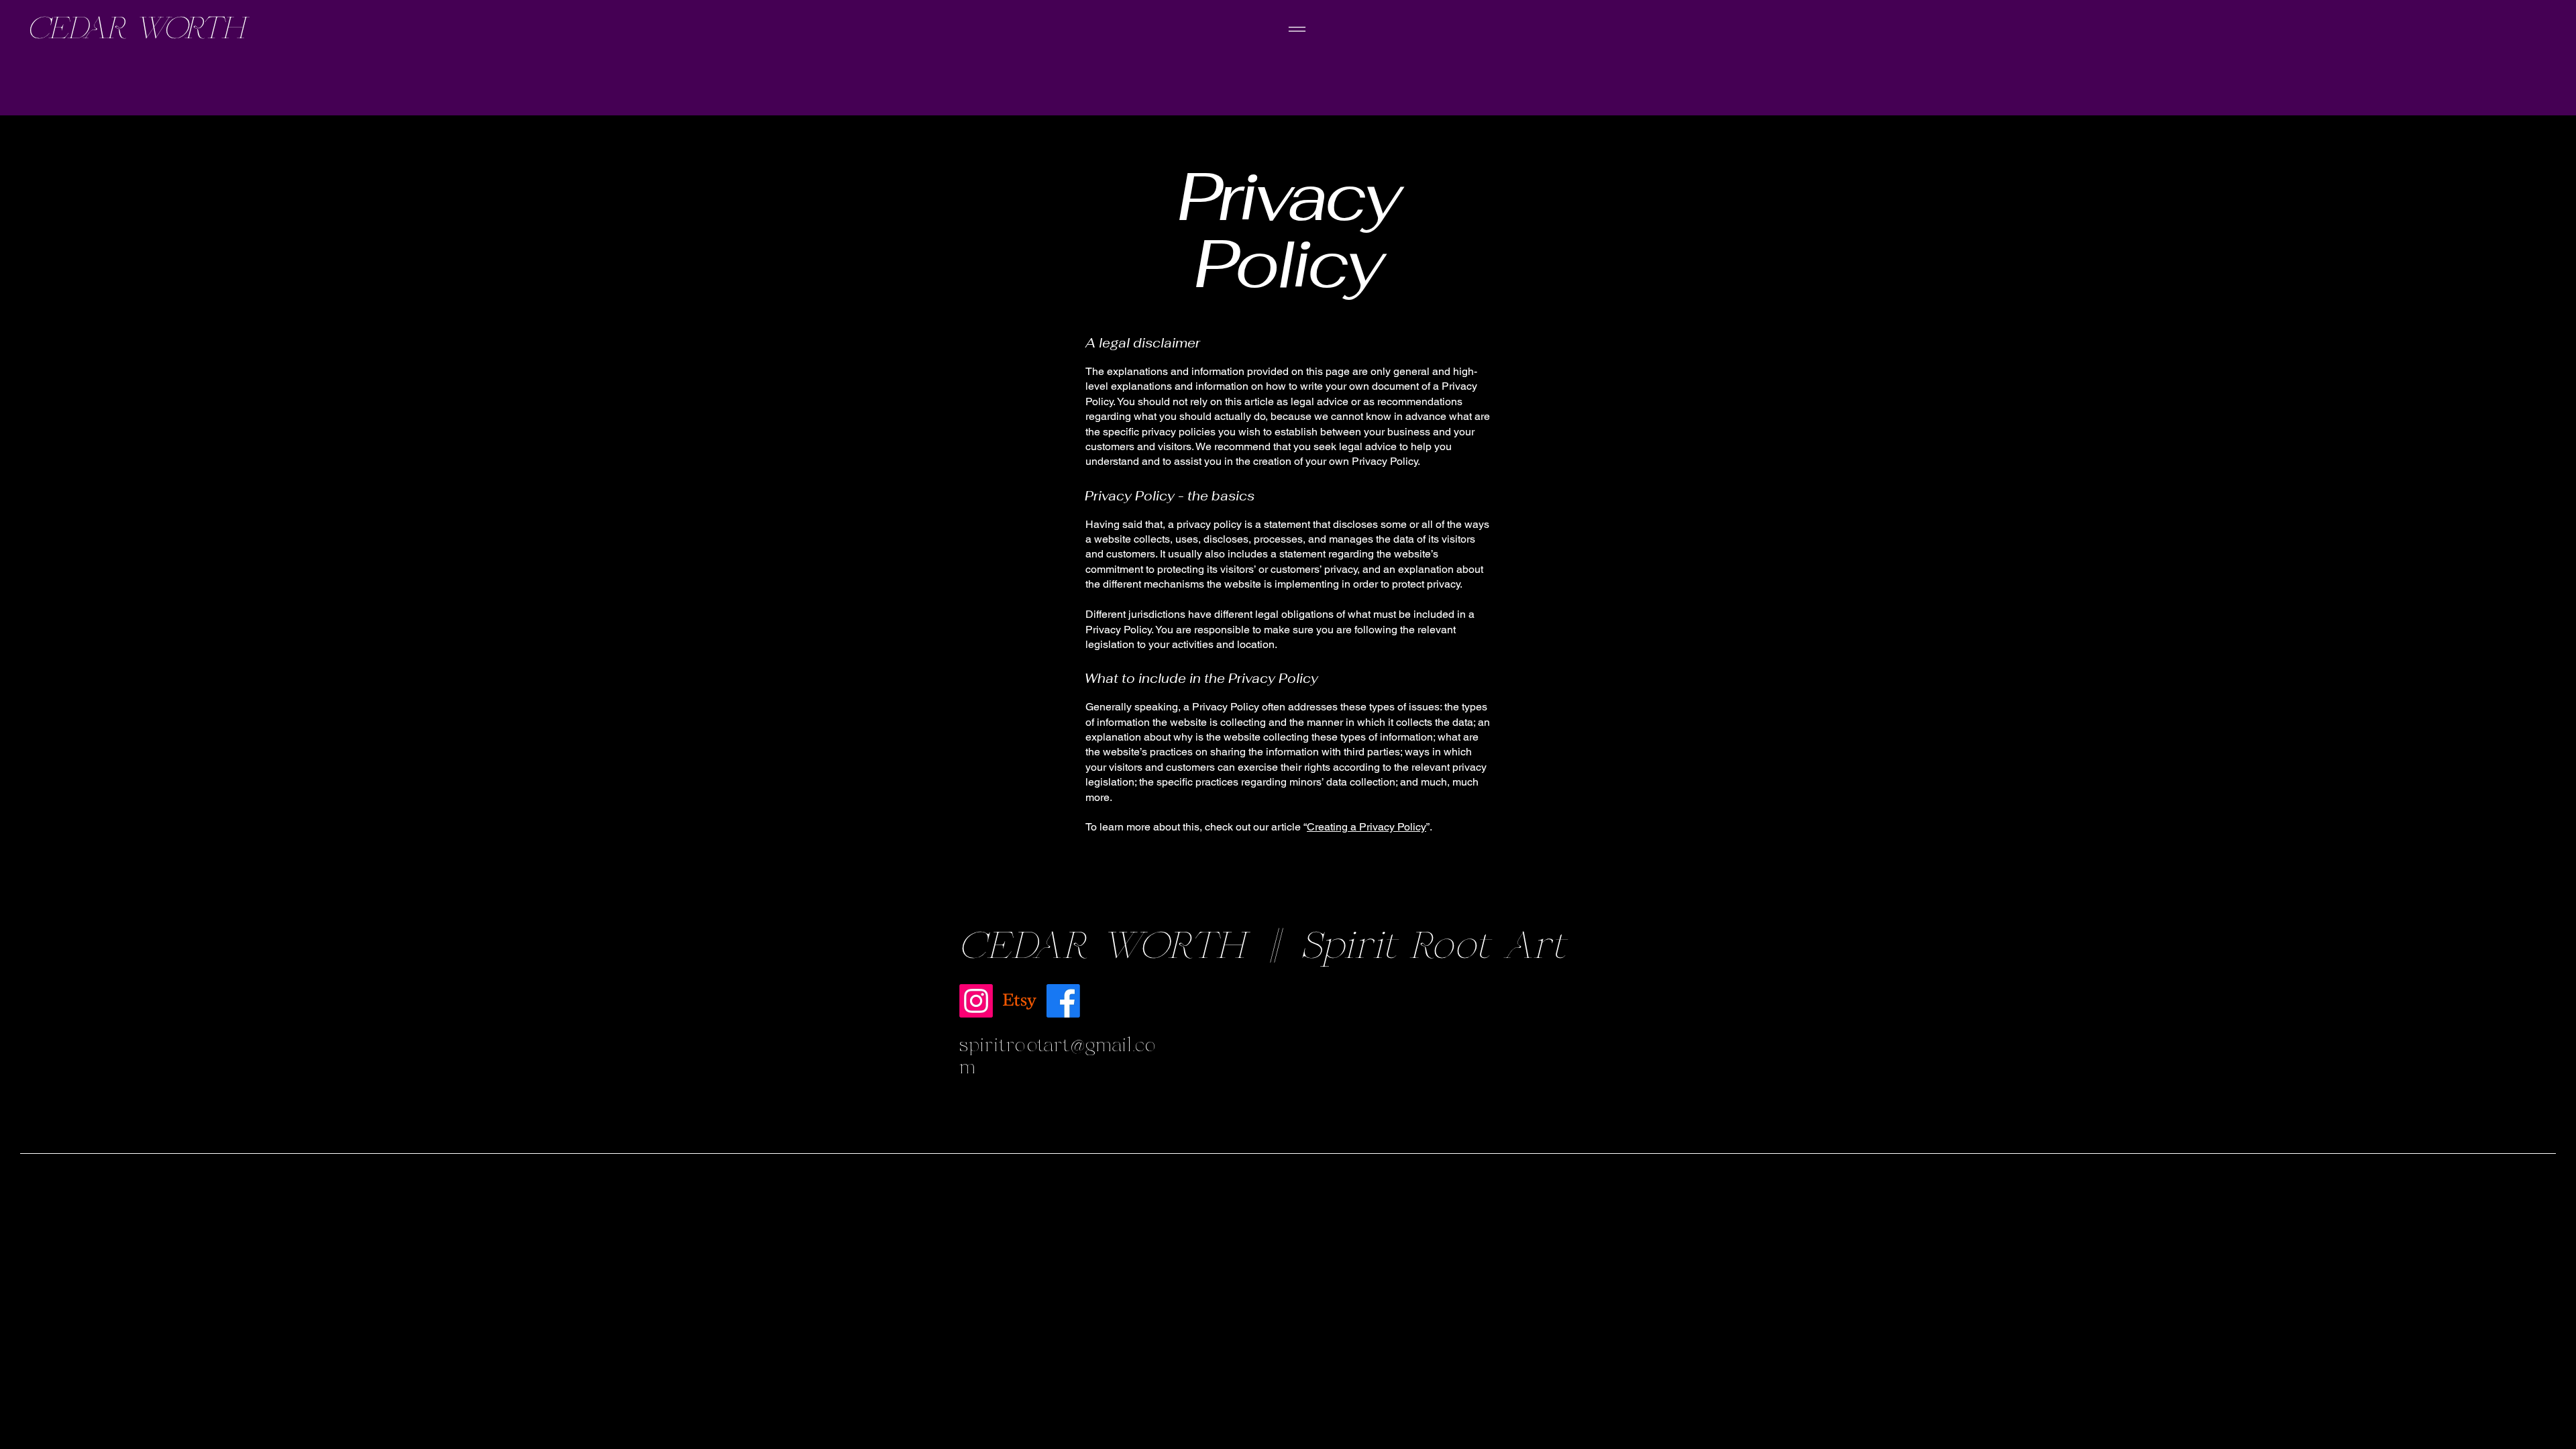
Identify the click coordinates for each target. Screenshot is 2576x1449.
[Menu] (1297, 29)
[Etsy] (1020, 1001)
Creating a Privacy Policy (1366, 827)
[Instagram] (976, 1001)
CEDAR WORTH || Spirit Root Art (1263, 947)
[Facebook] (1063, 1001)
